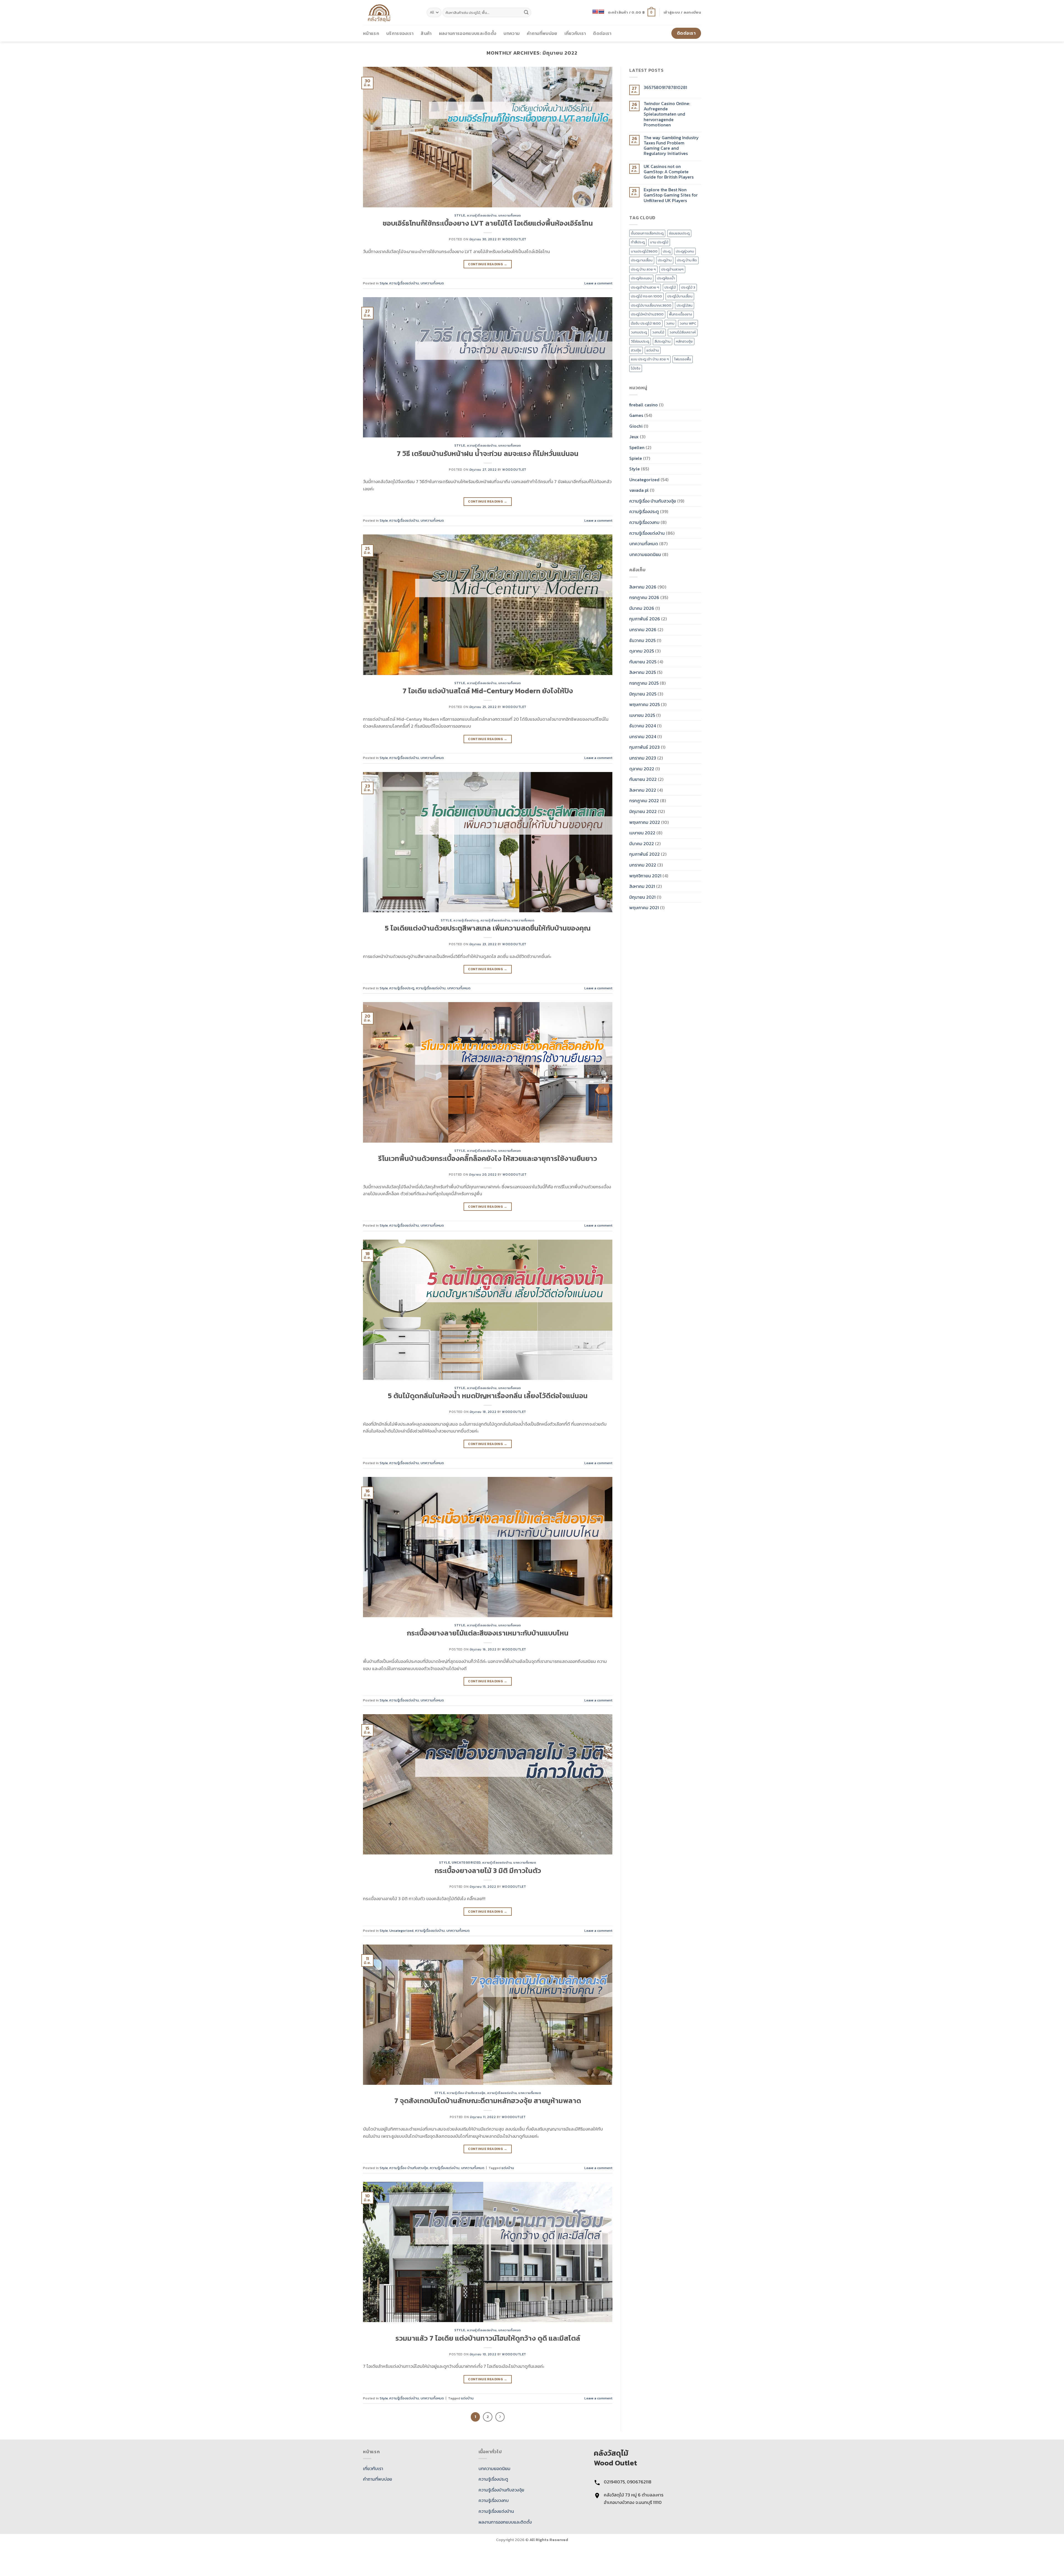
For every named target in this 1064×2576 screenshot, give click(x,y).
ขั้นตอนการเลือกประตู (647, 233)
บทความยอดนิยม (645, 554)
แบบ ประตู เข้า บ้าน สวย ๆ (650, 359)
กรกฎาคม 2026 (644, 597)
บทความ (511, 33)
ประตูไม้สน (685, 305)
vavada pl (639, 490)
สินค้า (426, 33)
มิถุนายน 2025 (643, 694)
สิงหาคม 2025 (643, 672)
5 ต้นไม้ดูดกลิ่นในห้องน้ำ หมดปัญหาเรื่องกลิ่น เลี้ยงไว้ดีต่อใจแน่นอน (488, 1396)
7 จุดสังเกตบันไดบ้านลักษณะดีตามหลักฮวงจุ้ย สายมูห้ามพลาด (488, 2101)
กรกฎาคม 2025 (644, 683)
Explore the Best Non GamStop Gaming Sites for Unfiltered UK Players (671, 195)
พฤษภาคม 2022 (645, 822)
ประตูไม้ (670, 287)
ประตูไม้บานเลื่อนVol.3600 (651, 305)
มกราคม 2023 (643, 758)
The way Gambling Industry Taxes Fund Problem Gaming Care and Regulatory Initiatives (671, 146)
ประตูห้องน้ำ (666, 278)
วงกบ (670, 323)
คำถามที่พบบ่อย (542, 33)
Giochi (636, 426)
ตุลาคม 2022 (642, 769)
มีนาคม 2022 (642, 844)
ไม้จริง (636, 368)
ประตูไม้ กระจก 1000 (646, 296)
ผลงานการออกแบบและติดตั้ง (468, 33)
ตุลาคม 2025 (642, 651)
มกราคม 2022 (643, 865)
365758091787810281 (665, 87)
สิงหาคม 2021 (642, 886)
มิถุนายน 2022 (643, 811)
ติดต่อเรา (602, 33)
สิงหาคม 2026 (643, 587)
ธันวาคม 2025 (642, 640)
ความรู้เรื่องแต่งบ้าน (482, 215)
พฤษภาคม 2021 (644, 908)
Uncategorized (466, 1862)
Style (460, 215)
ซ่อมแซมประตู (679, 233)
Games (636, 415)
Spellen (637, 447)
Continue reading (488, 264)
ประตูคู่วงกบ (685, 251)
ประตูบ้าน (665, 260)
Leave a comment (598, 283)
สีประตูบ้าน (663, 341)
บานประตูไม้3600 (644, 251)
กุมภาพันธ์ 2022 (644, 854)
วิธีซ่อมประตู (640, 341)
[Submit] (526, 12)
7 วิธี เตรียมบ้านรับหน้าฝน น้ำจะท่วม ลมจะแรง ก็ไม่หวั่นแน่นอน (488, 453)
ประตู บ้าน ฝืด (687, 260)
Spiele (636, 458)
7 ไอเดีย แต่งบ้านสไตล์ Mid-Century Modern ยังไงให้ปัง (488, 691)
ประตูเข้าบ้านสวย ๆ (645, 287)
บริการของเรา (400, 33)
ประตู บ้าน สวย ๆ (643, 269)
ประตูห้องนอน (641, 278)
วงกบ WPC (688, 323)
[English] (595, 12)
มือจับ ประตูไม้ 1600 (646, 323)
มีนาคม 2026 (642, 608)
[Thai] (601, 12)
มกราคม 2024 (643, 737)
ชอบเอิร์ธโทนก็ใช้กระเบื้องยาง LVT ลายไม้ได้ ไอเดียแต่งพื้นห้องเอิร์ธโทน (488, 223)
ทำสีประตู (638, 242)
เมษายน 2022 (642, 833)
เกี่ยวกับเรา (575, 33)
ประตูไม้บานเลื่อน (680, 296)
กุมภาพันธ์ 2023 (644, 747)
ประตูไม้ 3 (688, 287)
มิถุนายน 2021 (642, 897)
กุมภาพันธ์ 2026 (645, 619)
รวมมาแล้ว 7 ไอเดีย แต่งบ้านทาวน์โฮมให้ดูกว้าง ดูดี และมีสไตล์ (488, 2338)
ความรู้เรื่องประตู (466, 920)
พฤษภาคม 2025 (644, 704)
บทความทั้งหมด (510, 215)
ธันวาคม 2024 (643, 726)
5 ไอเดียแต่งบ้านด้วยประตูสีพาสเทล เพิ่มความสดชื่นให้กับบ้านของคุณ (488, 928)
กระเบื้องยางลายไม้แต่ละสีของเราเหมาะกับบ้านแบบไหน (488, 1633)
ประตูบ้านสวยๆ (672, 269)
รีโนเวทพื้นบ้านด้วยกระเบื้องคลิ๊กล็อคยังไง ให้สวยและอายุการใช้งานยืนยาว (488, 1158)
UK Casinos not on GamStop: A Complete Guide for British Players (669, 172)
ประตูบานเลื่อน (642, 260)
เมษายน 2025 (642, 715)
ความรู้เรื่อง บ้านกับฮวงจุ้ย (466, 2093)
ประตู (667, 251)
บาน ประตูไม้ (659, 242)
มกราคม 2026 (643, 630)
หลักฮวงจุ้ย (684, 341)
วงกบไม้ (658, 332)
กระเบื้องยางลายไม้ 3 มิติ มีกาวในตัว (488, 1871)
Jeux (634, 437)
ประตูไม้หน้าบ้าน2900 (647, 314)
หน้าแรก (371, 33)
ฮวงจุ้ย (636, 350)
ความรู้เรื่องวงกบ (644, 522)
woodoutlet (514, 239)
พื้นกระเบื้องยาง (681, 314)
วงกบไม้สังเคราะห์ (683, 332)
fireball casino (644, 405)
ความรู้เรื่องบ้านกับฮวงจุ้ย (501, 2490)
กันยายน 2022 (643, 779)
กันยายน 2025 (643, 662)
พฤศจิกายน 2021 (645, 876)
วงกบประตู (639, 332)
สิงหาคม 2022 (643, 790)
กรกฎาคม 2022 (644, 801)
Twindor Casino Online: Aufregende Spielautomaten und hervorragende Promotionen (667, 114)
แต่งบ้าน (508, 2168)
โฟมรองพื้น (683, 359)
